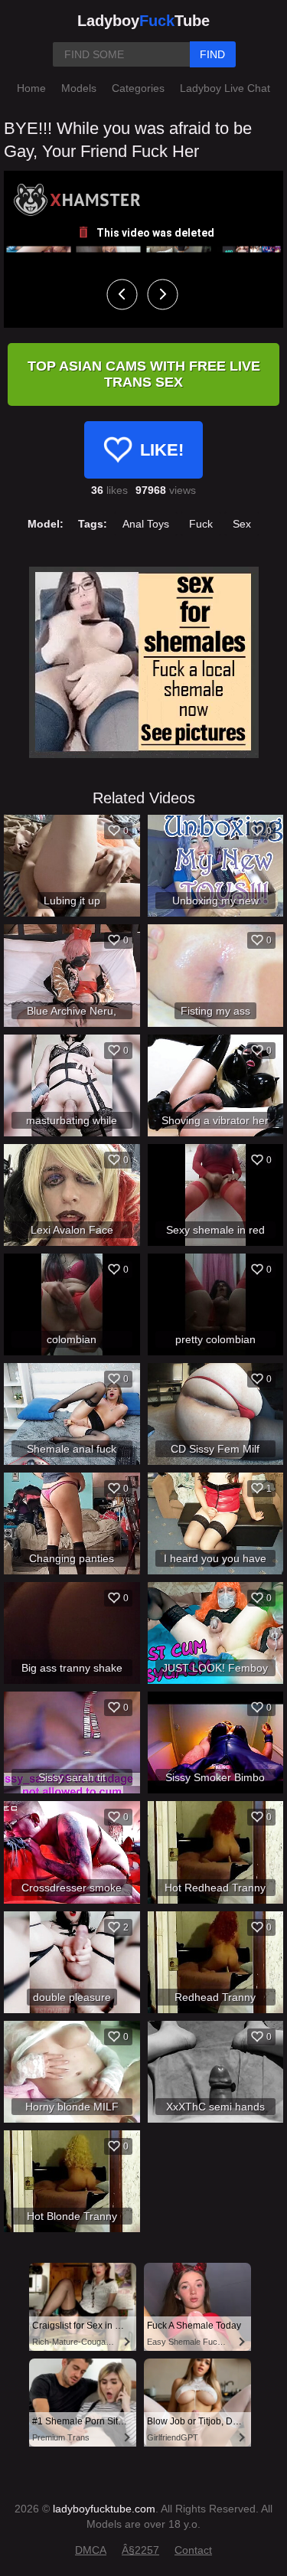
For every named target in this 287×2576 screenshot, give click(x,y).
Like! (162, 450)
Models (79, 88)
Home (31, 88)
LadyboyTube (143, 21)
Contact (193, 2550)
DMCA (91, 2550)
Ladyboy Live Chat (225, 88)
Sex (242, 524)
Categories (138, 88)
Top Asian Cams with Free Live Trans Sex (144, 374)
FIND (212, 54)
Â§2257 (140, 2550)
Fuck (201, 524)
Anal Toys (146, 524)
